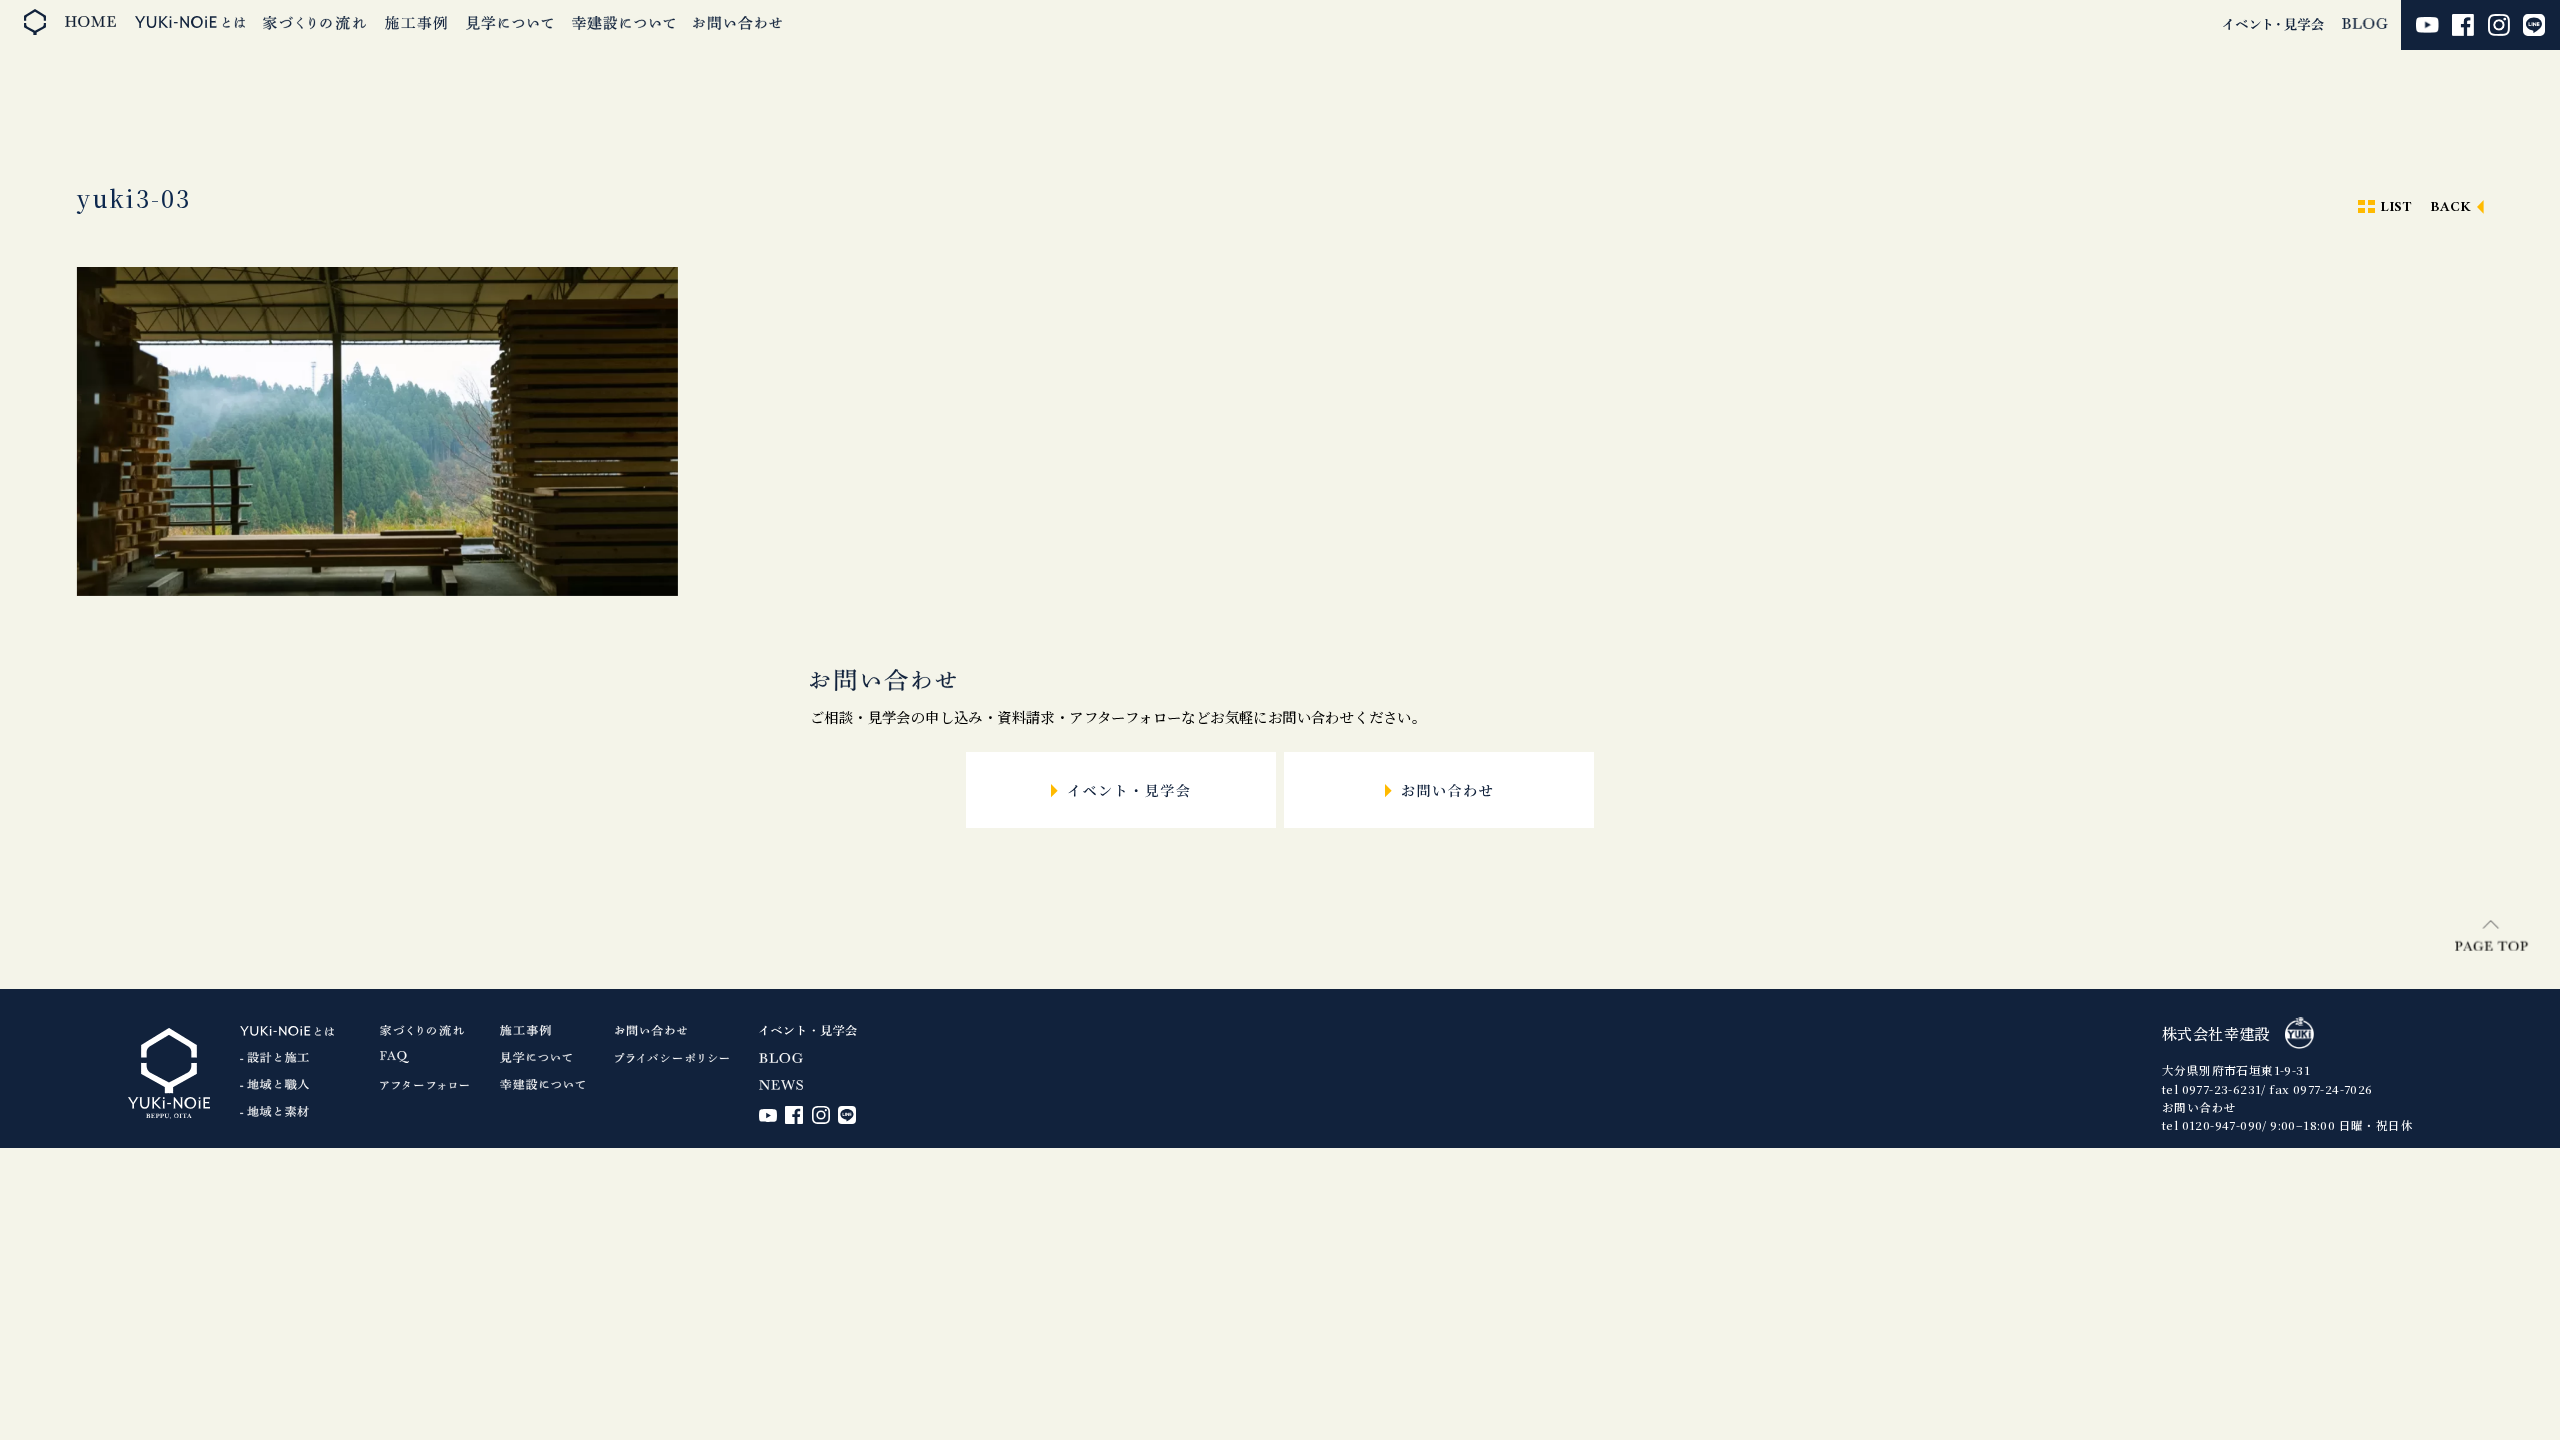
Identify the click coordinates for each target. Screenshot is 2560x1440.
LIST (2396, 207)
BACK (2451, 207)
